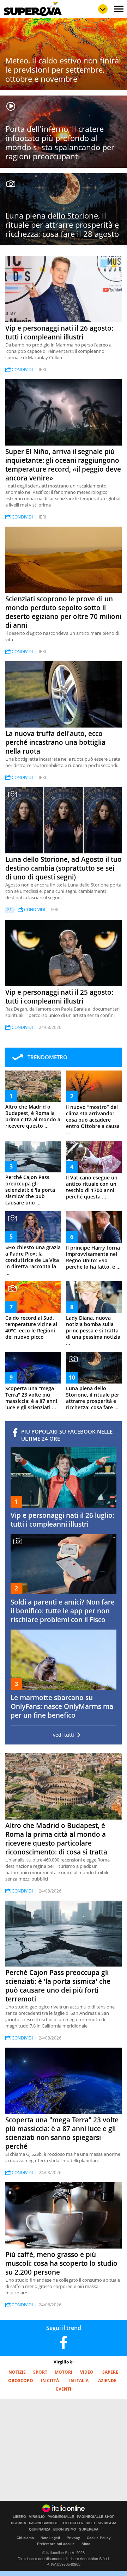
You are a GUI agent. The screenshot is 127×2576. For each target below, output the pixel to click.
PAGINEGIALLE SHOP (96, 2517)
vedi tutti (64, 1735)
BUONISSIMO (65, 2529)
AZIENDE (107, 2381)
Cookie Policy (99, 2538)
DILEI (90, 2523)
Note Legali (50, 2538)
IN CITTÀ (50, 2381)
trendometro (47, 1057)
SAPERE (110, 2372)
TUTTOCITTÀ (72, 2523)
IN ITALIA (79, 2381)
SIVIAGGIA (107, 2523)
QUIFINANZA (40, 2529)
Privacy (73, 2538)
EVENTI (64, 2389)
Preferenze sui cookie (56, 2544)
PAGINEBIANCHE (44, 2523)
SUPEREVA (89, 2529)
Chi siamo (25, 2538)
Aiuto (86, 2544)
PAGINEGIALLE (61, 2517)
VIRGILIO (37, 2517)
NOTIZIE (17, 2372)
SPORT (40, 2372)
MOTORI (64, 2372)
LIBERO (19, 2517)
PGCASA (19, 2523)
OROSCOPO (21, 2381)
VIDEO (87, 2372)
